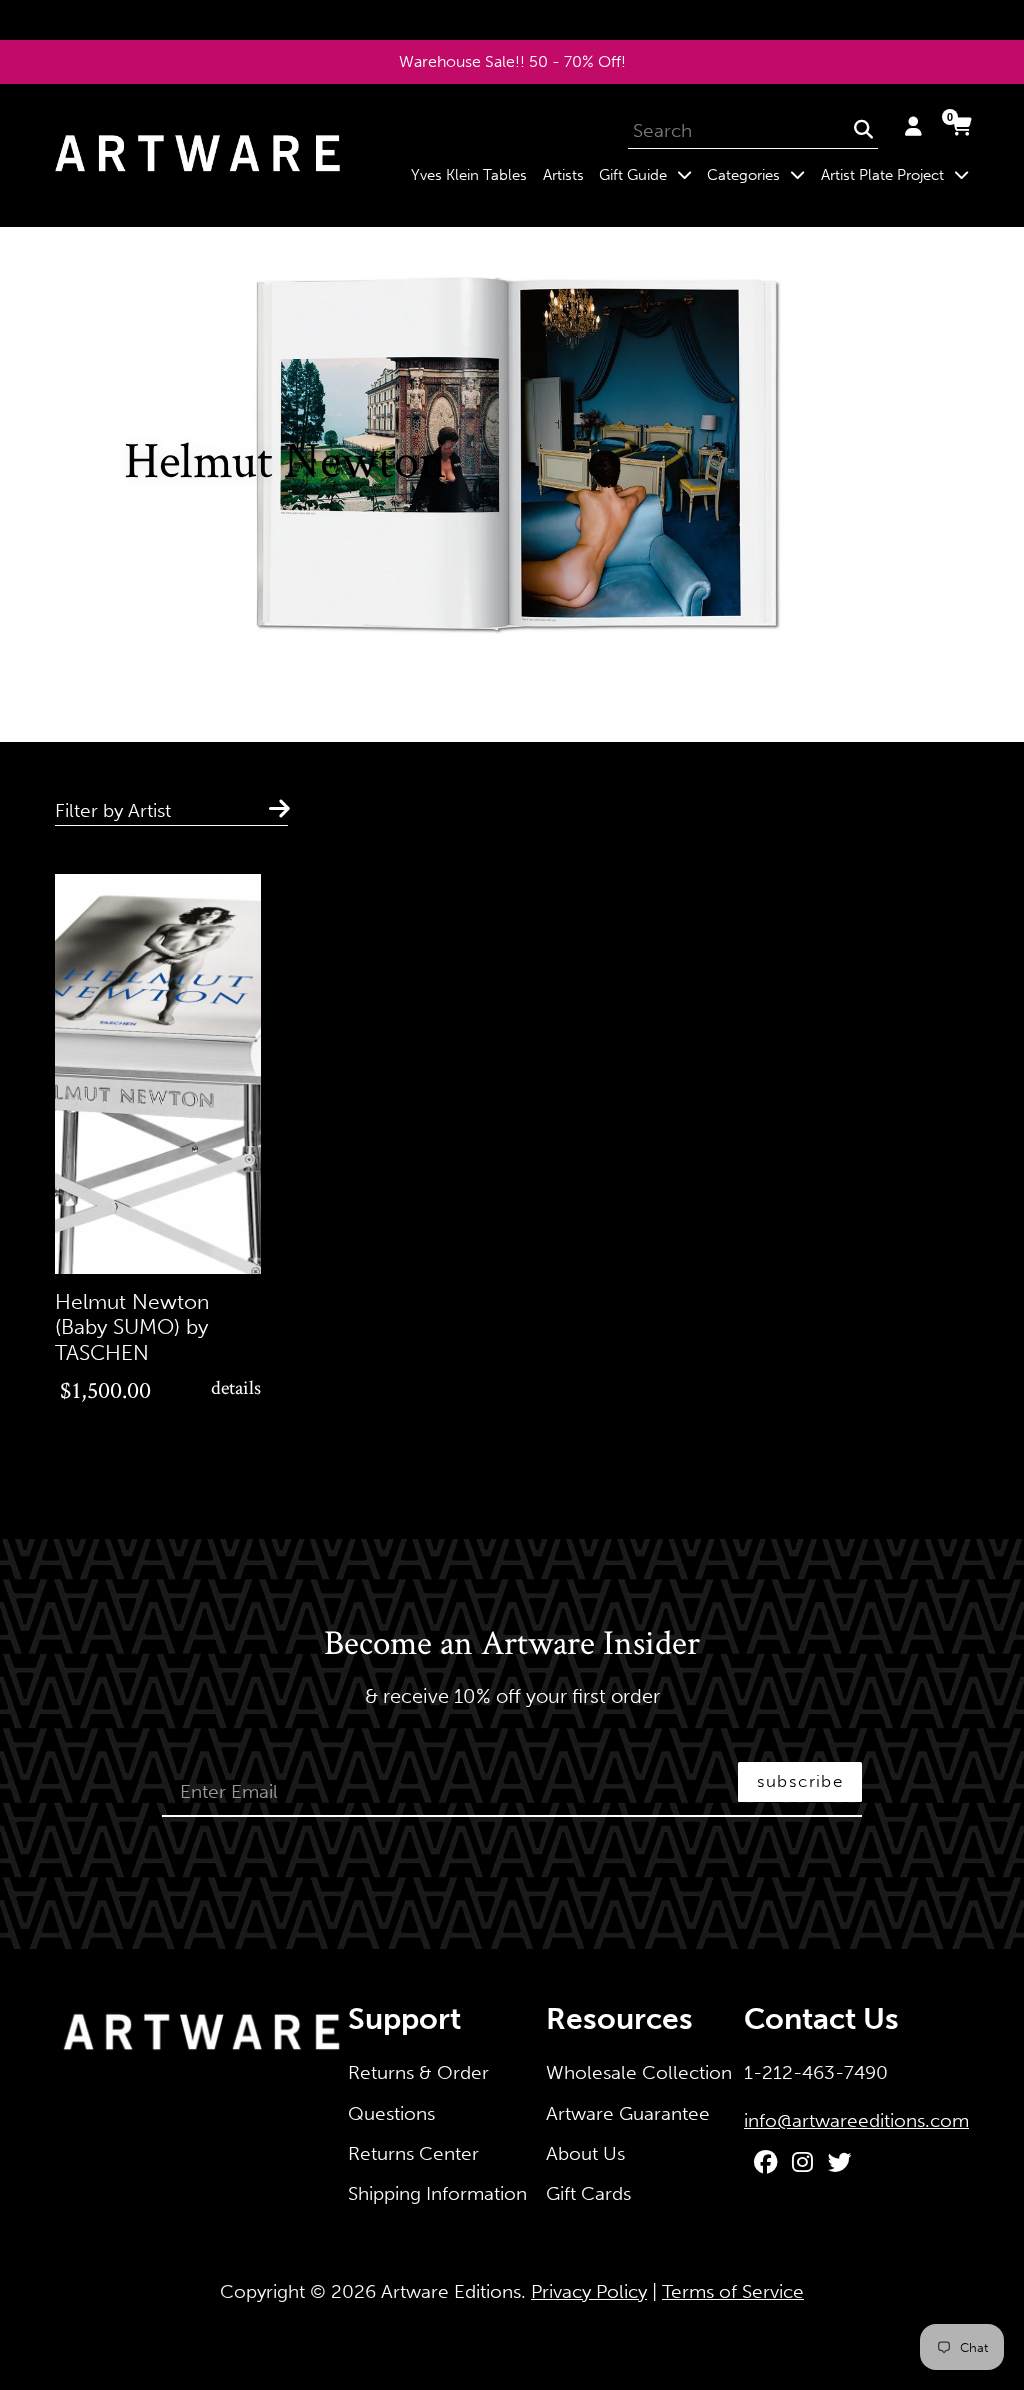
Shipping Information (437, 2193)
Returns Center (413, 2153)
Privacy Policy (589, 2291)
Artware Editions (451, 2291)
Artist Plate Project (898, 174)
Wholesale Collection (639, 2072)
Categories (760, 174)
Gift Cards (588, 2193)
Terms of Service (733, 2291)
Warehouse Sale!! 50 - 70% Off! (512, 61)
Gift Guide (649, 174)
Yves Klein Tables (469, 175)
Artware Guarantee (628, 2113)
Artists (563, 175)
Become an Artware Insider (512, 1645)
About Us (585, 2153)
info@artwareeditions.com (856, 2120)
